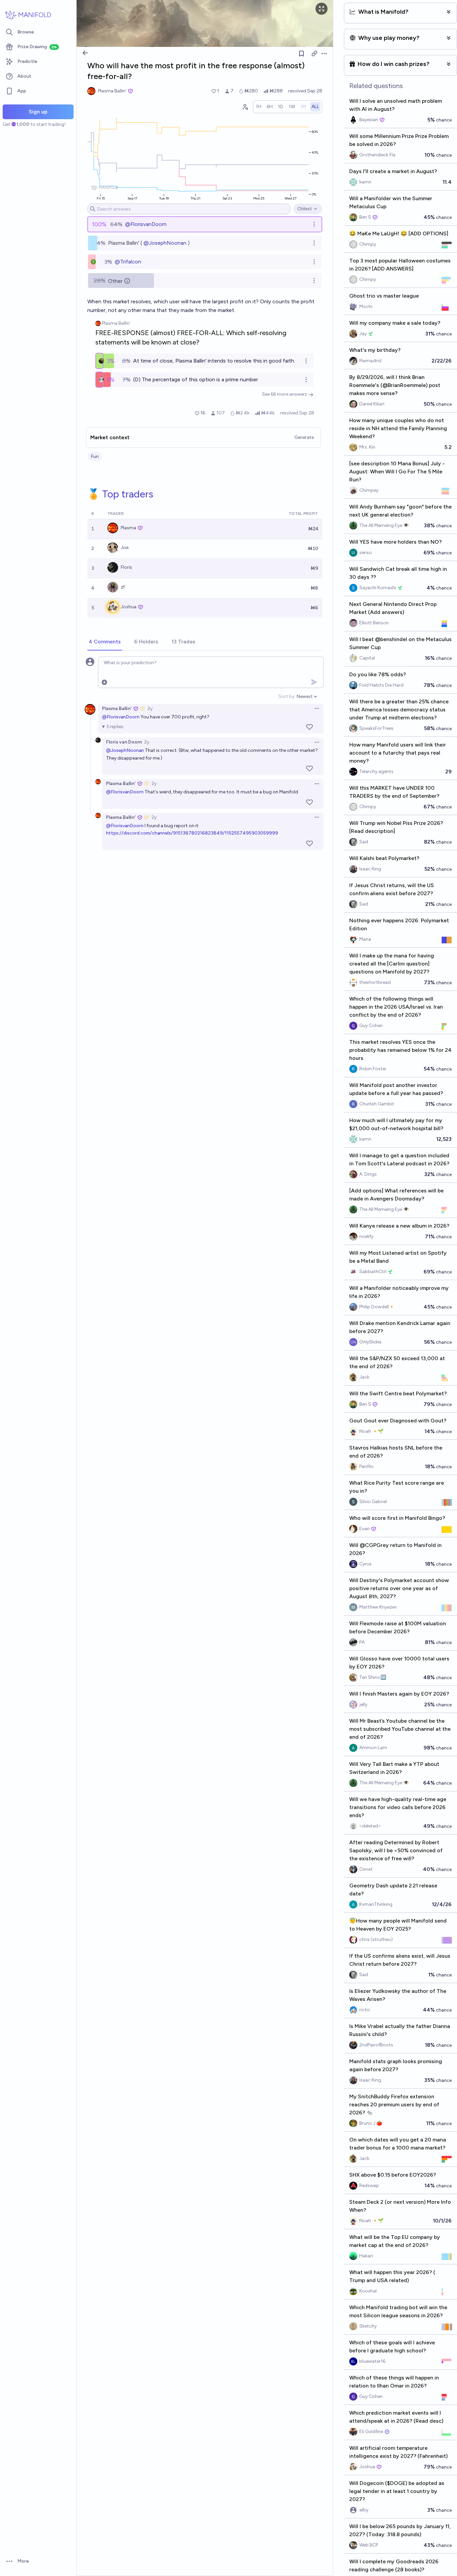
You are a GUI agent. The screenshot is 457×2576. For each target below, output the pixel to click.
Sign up (38, 112)
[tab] (105, 642)
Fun (95, 456)
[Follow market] (301, 54)
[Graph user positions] (245, 107)
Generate (304, 437)
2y (150, 709)
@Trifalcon (128, 262)
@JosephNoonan (165, 243)
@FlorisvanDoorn (146, 224)
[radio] (259, 107)
